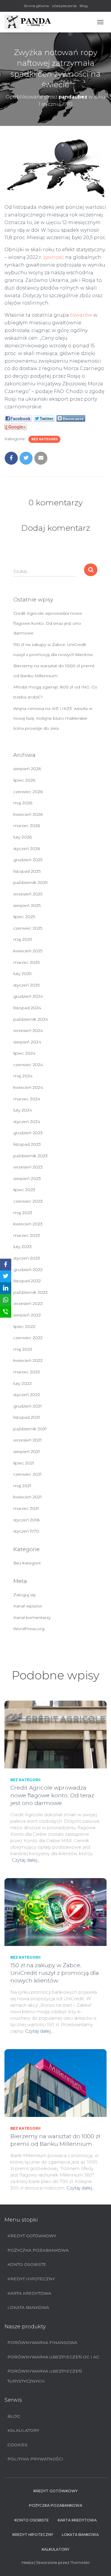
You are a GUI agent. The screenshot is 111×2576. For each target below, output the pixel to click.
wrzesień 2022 (28, 1303)
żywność (54, 257)
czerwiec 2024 (28, 1065)
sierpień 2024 (27, 1042)
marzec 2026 (27, 826)
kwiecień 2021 (28, 1497)
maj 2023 (23, 1213)
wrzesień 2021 (28, 1440)
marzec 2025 (26, 962)
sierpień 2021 (27, 1451)
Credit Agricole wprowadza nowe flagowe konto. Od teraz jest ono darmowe (48, 623)
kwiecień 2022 (28, 1360)
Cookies (17, 2445)
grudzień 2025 (28, 860)
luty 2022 (22, 1383)
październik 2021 (30, 1429)
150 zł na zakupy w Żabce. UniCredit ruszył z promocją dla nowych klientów (55, 1973)
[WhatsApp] (6, 1300)
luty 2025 (22, 974)
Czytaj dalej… (26, 1860)
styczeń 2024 (27, 1122)
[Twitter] (6, 1276)
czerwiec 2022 (28, 1338)
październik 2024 (31, 1019)
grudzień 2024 (28, 996)
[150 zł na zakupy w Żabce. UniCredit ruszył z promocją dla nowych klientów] (55, 1912)
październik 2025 (30, 882)
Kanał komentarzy (32, 1617)
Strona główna (36, 6)
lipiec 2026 (24, 780)
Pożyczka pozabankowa (38, 2250)
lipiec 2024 (24, 1053)
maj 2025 (23, 939)
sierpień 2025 (27, 905)
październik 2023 (30, 1156)
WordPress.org (29, 1629)
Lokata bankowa (28, 2307)
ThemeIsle (80, 2562)
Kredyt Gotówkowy (32, 2236)
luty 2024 (23, 1110)
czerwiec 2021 (28, 1474)
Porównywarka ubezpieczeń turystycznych (45, 2376)
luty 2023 (22, 1247)
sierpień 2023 (27, 1178)
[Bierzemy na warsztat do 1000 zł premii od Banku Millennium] (55, 2083)
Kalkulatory (23, 2430)
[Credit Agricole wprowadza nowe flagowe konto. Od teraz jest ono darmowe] (55, 1734)
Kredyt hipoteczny (31, 2279)
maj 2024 (23, 1076)
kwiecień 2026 (28, 814)
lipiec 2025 (24, 917)
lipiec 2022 (24, 1326)
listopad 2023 (27, 1144)
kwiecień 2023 (28, 1224)
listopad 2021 (27, 1417)
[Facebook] (6, 1265)
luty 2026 (22, 837)
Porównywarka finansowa (42, 2342)
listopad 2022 (27, 1281)
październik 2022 (30, 1292)
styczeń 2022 (27, 1395)
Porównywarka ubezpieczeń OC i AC (53, 2357)
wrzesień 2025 (28, 894)
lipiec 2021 (24, 1463)
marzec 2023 (27, 1235)
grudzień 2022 (28, 1270)
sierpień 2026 (27, 769)
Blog (84, 6)
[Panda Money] (30, 22)
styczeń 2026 (27, 849)
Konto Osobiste (27, 2264)
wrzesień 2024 (28, 1030)
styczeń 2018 (26, 1520)
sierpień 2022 (27, 1315)
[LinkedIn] (6, 1288)
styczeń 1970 (26, 1531)
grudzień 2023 (28, 1133)
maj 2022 (23, 1349)
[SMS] (6, 1312)
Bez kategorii (44, 439)
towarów (81, 315)
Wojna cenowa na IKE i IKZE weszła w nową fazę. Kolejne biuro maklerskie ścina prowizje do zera (53, 718)
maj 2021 (22, 1486)
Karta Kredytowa (29, 2293)
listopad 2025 (27, 871)
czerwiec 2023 (28, 1201)
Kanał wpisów (28, 1606)
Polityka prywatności (35, 2459)
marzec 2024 (27, 1099)
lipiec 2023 (24, 1190)
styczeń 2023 (27, 1258)
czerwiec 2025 (28, 928)
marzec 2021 (26, 1508)
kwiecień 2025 (28, 951)
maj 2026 (23, 803)
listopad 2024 (27, 1008)
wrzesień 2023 (28, 1167)
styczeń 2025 (26, 985)
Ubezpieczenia (64, 6)
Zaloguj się (24, 1595)
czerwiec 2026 (28, 792)
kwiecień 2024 (28, 1087)
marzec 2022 (27, 1372)
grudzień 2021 (28, 1406)
